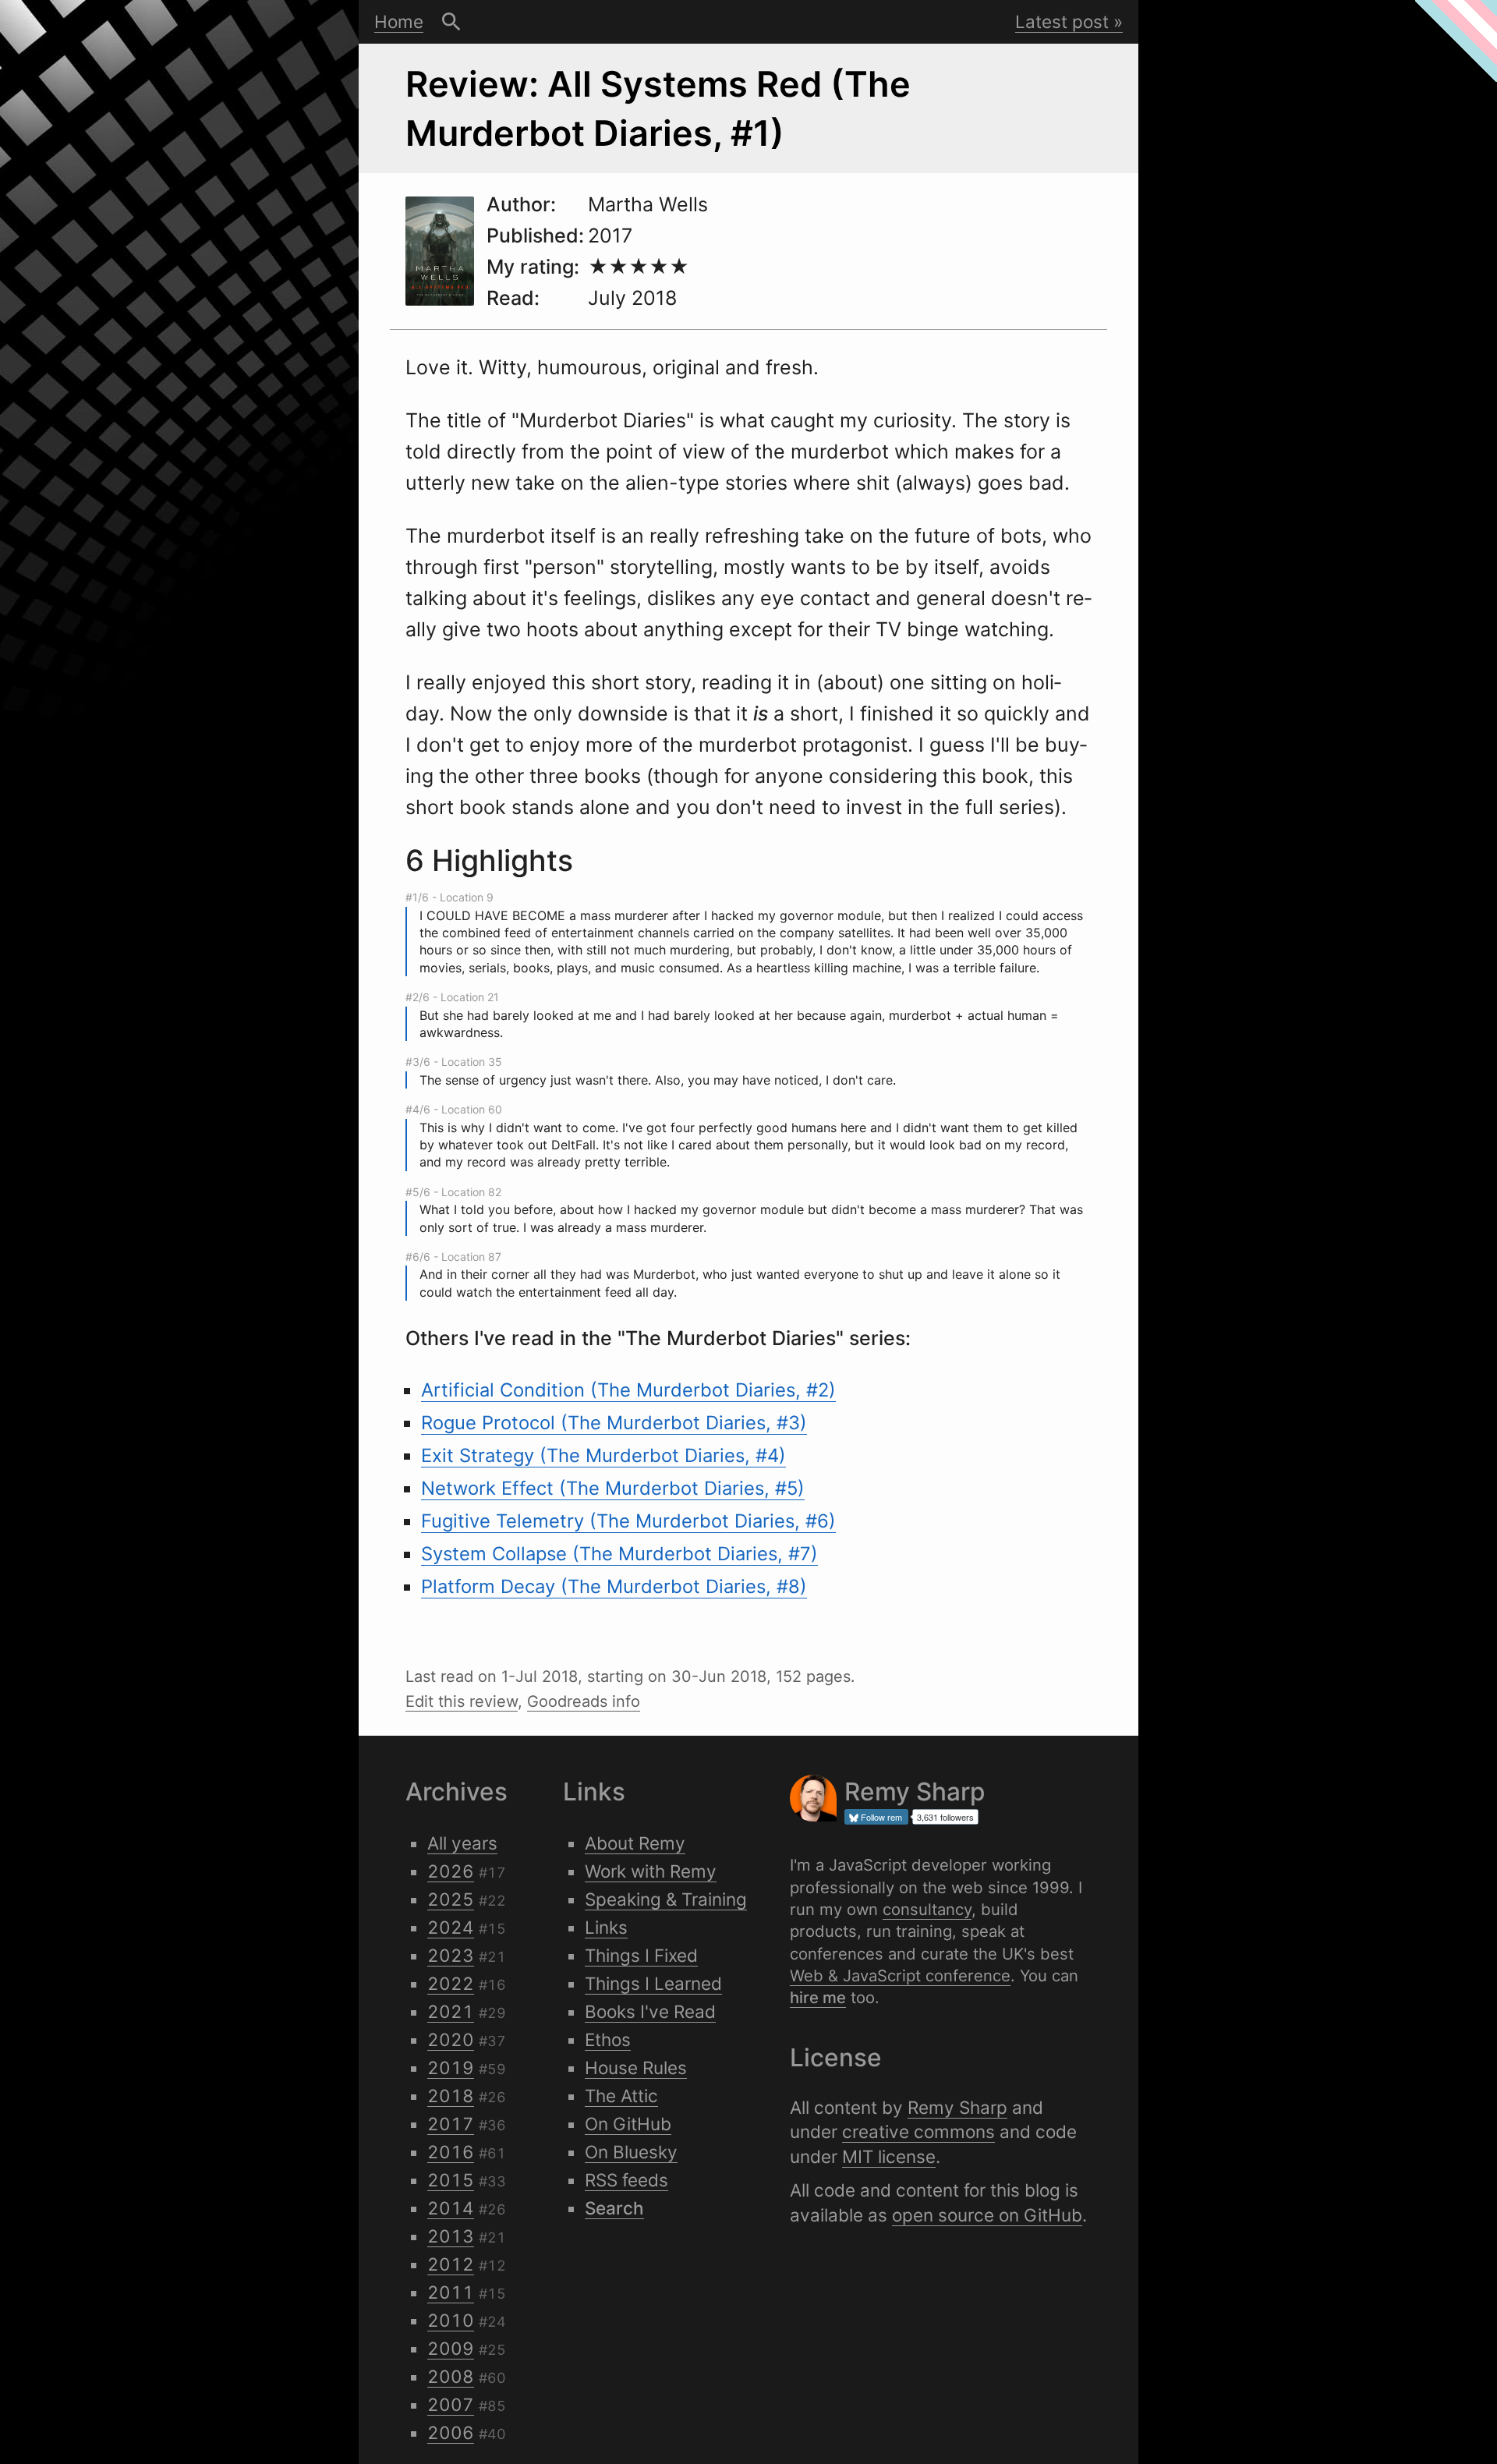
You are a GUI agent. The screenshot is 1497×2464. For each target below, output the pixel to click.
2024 (451, 1927)
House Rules (636, 2067)
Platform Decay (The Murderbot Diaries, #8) (614, 1586)
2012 (451, 2264)
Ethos (608, 2039)
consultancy (927, 1909)
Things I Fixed (641, 1955)
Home (399, 21)
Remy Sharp (957, 2107)
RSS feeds (626, 2180)
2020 (451, 2039)
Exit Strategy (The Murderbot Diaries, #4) (603, 1455)
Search (451, 22)
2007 (451, 2404)
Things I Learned (653, 1983)
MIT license (889, 2156)
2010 (451, 2320)
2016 (451, 2152)
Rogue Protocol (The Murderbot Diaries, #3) (614, 1423)
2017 (451, 2124)
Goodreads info (584, 1701)
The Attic (621, 2096)
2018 (451, 2096)
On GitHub (628, 2124)
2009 (451, 2348)
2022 (451, 1983)
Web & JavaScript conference (900, 1975)
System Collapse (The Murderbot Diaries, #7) (619, 1554)
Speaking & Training (666, 1899)
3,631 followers (945, 1817)
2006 (451, 2432)
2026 (451, 1871)
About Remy (635, 1843)
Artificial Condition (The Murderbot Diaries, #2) (628, 1390)
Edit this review (462, 1701)
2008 (451, 2376)
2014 (451, 2208)
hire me (818, 1997)
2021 (451, 2011)
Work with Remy (651, 1871)
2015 (451, 2180)
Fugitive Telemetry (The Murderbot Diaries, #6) (628, 1521)
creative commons (918, 2131)
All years (462, 1843)
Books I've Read (650, 2011)
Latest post (1062, 21)
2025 (451, 1899)
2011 (451, 2292)
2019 (451, 2067)
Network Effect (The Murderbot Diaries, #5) (613, 1488)
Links (606, 1927)
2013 (451, 2236)
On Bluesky (631, 2152)
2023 (451, 1955)
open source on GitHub (987, 2215)
